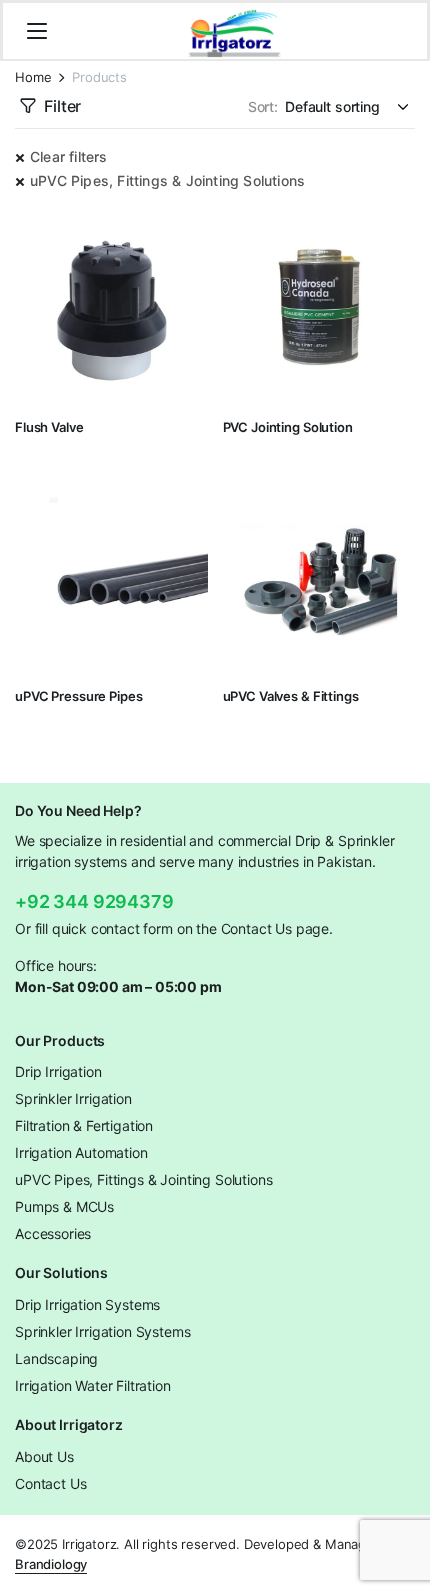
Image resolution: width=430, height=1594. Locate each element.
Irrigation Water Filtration (93, 1385)
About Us (44, 1456)
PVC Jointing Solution (288, 427)
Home (33, 77)
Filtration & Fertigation (84, 1125)
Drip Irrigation (58, 1071)
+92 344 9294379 (94, 901)
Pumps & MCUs (64, 1206)
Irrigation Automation (81, 1152)
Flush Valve (49, 427)
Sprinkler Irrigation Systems (103, 1331)
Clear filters (69, 156)
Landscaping (56, 1358)
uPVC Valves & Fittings (291, 696)
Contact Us (50, 1483)
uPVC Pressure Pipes (79, 696)
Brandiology (51, 1564)
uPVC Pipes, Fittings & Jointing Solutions (167, 180)
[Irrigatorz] (234, 31)
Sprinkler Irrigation (73, 1098)
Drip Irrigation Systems (87, 1304)
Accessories (53, 1233)
